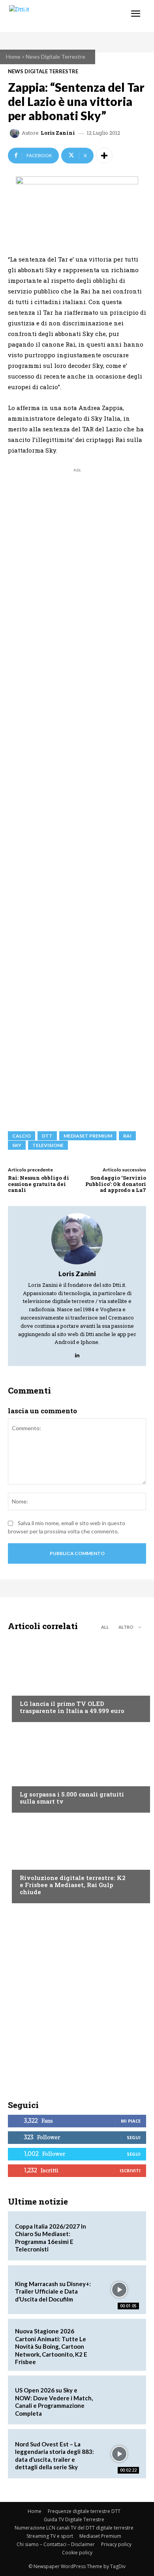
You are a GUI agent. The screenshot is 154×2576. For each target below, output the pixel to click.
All (105, 1627)
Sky (17, 1145)
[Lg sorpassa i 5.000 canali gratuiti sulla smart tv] (77, 1769)
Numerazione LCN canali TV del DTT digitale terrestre (74, 2528)
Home (13, 57)
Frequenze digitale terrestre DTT (84, 2511)
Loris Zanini (58, 133)
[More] (104, 156)
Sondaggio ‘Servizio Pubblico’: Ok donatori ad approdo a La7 (116, 1184)
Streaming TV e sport (50, 2536)
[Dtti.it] (54, 16)
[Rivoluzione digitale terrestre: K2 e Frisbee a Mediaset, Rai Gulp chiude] (77, 1860)
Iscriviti (130, 2170)
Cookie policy (77, 2553)
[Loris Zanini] (16, 133)
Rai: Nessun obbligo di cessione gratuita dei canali (38, 1184)
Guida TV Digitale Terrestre (74, 2519)
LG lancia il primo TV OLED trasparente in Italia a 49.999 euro (72, 1707)
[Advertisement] (77, 796)
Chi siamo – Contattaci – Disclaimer (56, 2544)
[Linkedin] (77, 1353)
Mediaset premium (88, 1136)
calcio (22, 1136)
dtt (47, 1136)
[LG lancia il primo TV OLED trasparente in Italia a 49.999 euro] (77, 1679)
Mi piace (131, 2121)
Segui (134, 2137)
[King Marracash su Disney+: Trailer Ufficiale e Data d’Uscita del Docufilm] (119, 2290)
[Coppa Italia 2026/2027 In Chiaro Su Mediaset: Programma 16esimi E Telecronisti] (119, 2236)
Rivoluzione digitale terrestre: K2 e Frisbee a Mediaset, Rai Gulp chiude (73, 1885)
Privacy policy (116, 2544)
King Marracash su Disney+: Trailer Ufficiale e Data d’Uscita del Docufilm (53, 2291)
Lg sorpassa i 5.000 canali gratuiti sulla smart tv (72, 1798)
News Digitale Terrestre (55, 57)
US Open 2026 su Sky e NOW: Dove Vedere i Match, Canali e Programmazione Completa (54, 2402)
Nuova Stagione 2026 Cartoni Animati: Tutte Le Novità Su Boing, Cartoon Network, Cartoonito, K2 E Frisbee (51, 2346)
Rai (127, 1136)
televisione (48, 1145)
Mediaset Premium (100, 2536)
